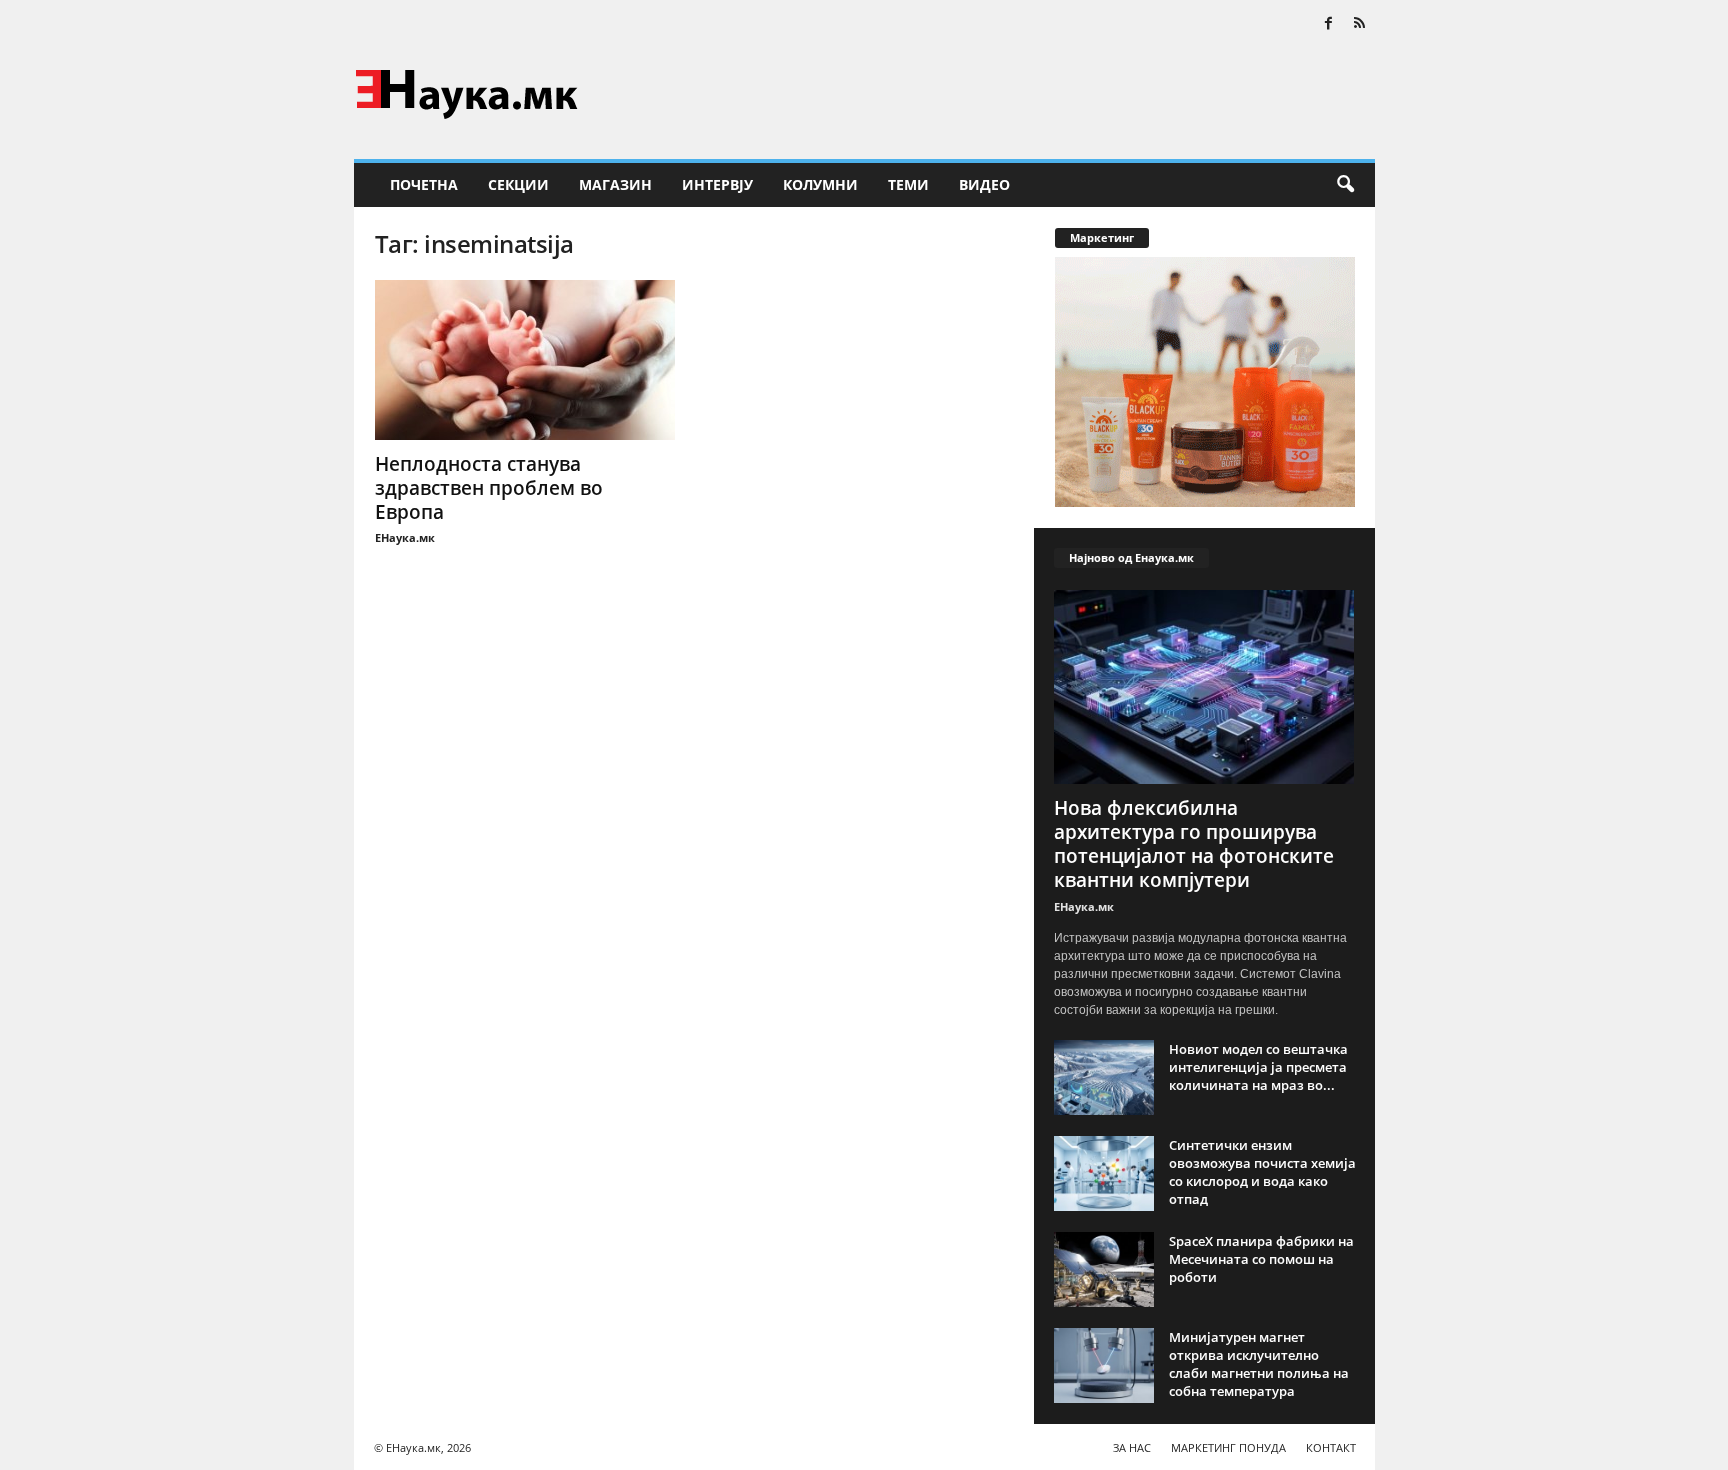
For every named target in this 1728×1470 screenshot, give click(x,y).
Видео (984, 184)
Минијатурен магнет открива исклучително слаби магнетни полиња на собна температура (1259, 1364)
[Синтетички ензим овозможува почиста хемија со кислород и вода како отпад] (1104, 1173)
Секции (518, 184)
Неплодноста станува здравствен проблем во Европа (489, 488)
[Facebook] (1329, 24)
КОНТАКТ (1331, 1447)
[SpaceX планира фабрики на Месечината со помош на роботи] (1104, 1269)
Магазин (615, 184)
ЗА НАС (1132, 1447)
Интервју (717, 184)
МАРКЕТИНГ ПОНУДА (1228, 1447)
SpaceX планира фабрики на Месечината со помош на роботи (1261, 1259)
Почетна (424, 184)
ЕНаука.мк (405, 537)
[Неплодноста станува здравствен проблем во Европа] (525, 360)
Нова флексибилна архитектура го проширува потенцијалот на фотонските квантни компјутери (1194, 844)
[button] (1345, 185)
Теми (908, 184)
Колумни (820, 184)
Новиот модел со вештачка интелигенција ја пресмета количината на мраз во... (1258, 1067)
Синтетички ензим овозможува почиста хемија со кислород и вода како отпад (1262, 1172)
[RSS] (1360, 24)
